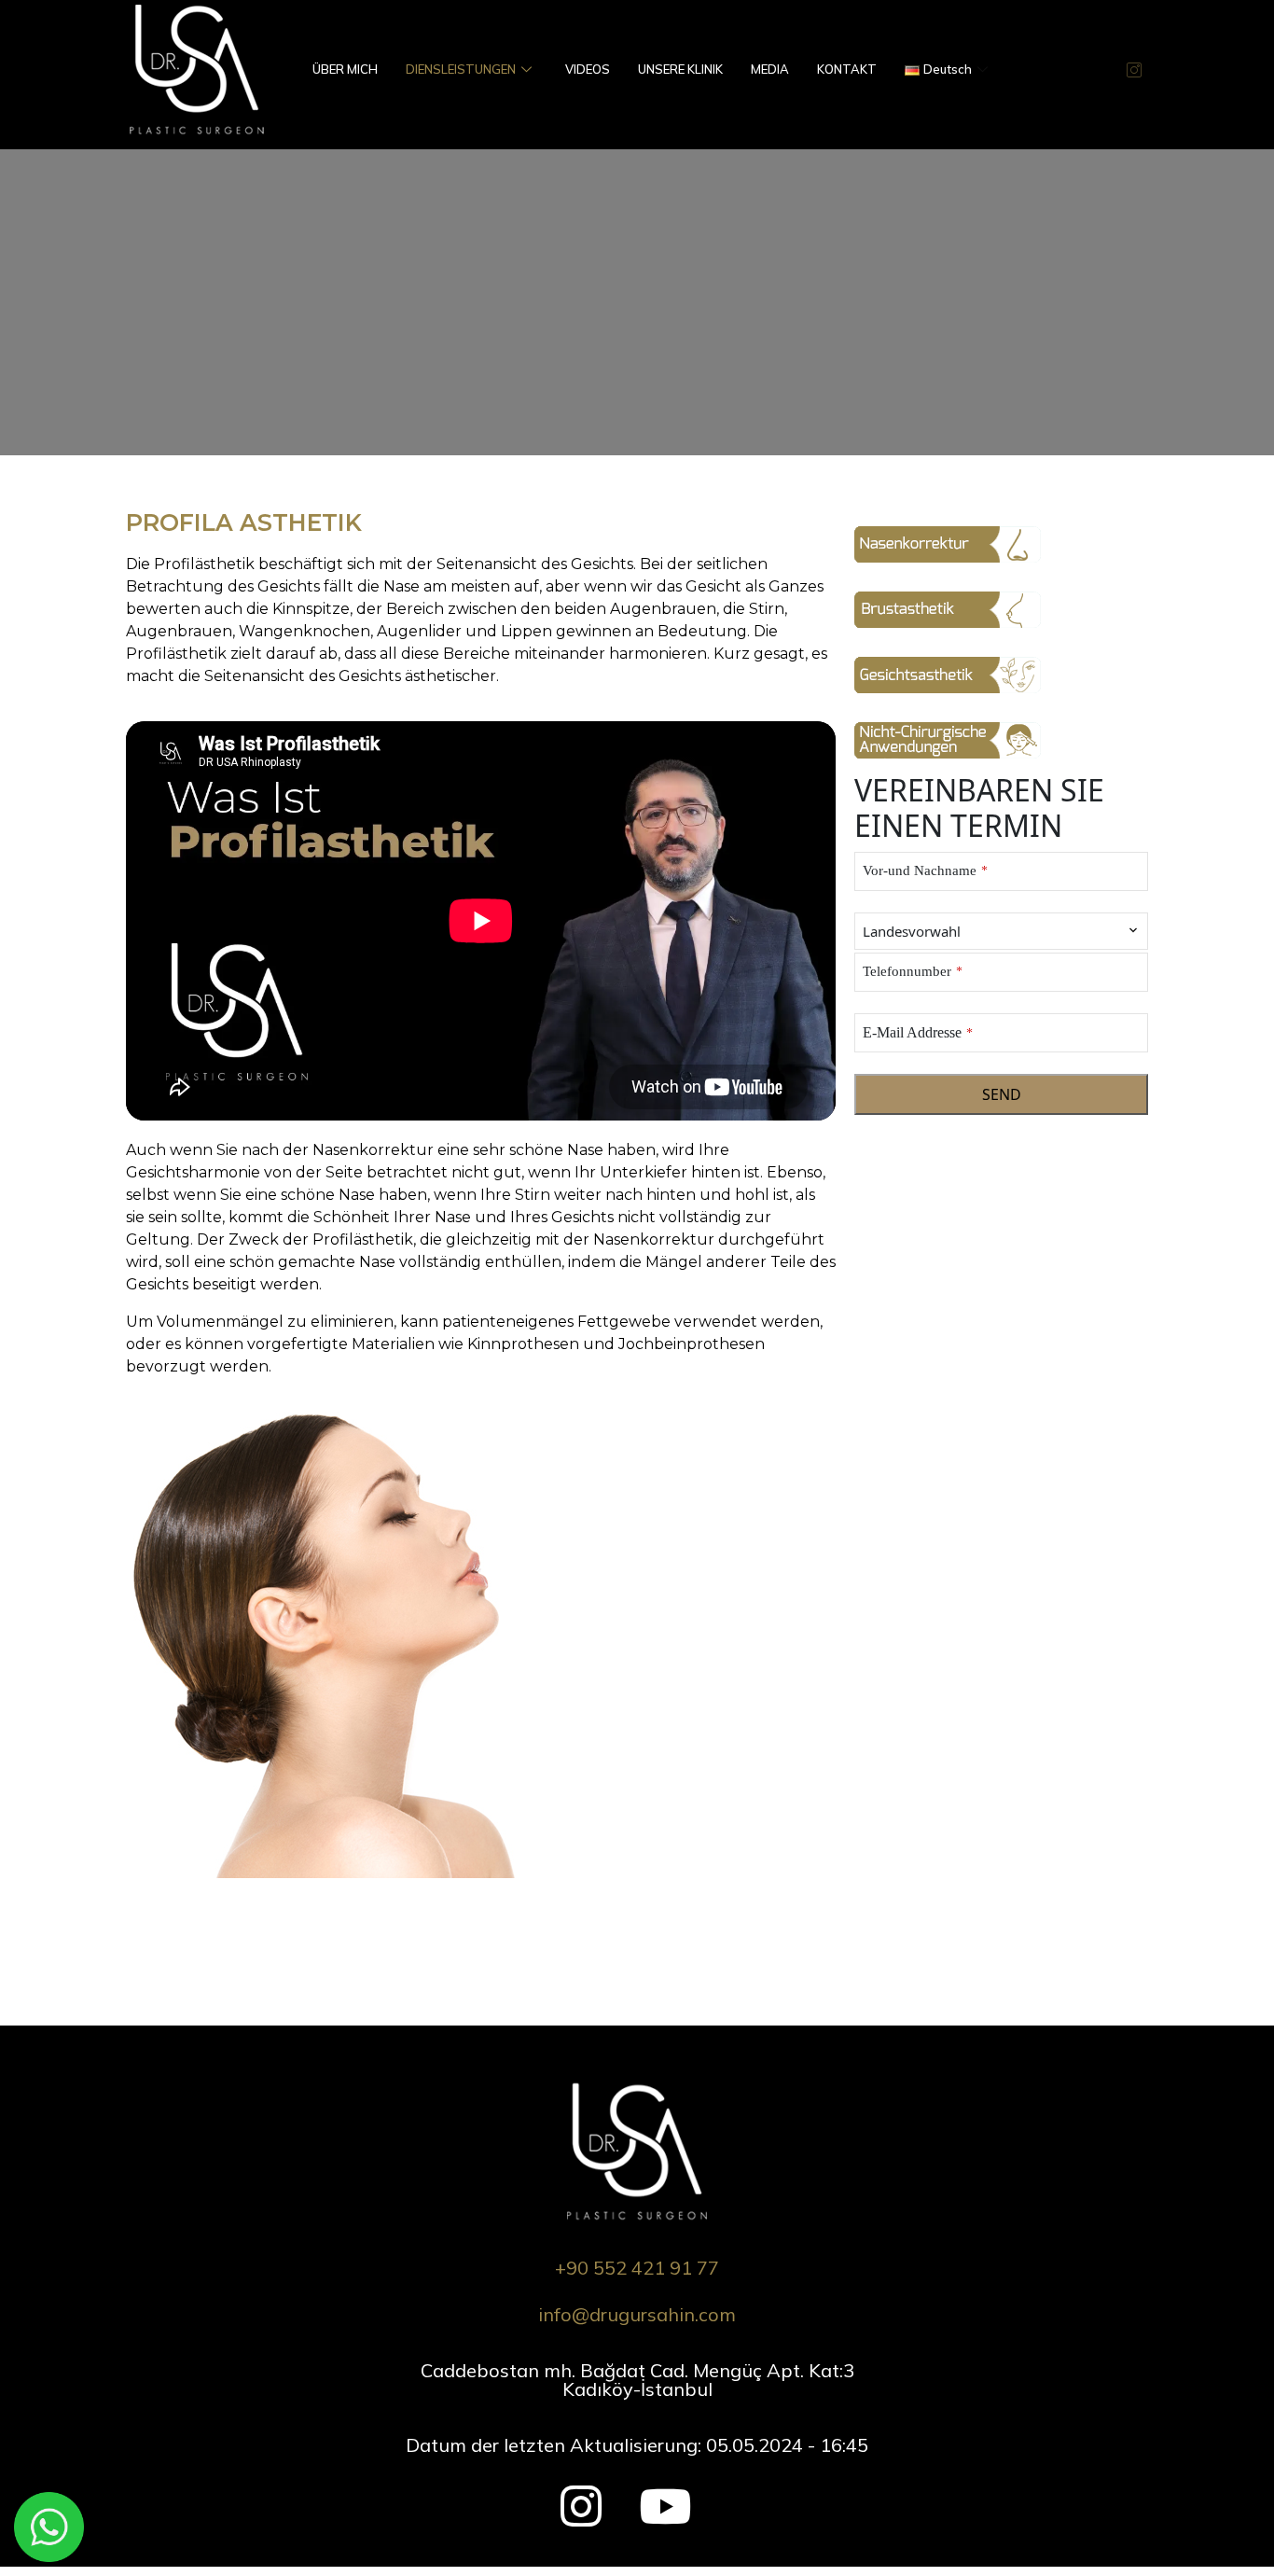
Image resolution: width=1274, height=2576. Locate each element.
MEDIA (770, 69)
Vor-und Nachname (925, 870)
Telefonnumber (913, 971)
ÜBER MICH (345, 69)
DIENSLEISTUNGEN (461, 69)
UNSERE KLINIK (680, 69)
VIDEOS (588, 69)
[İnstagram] (575, 2497)
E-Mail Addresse (918, 1032)
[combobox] (1001, 932)
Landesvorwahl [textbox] (912, 931)
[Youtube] (653, 2497)
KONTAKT (847, 69)
